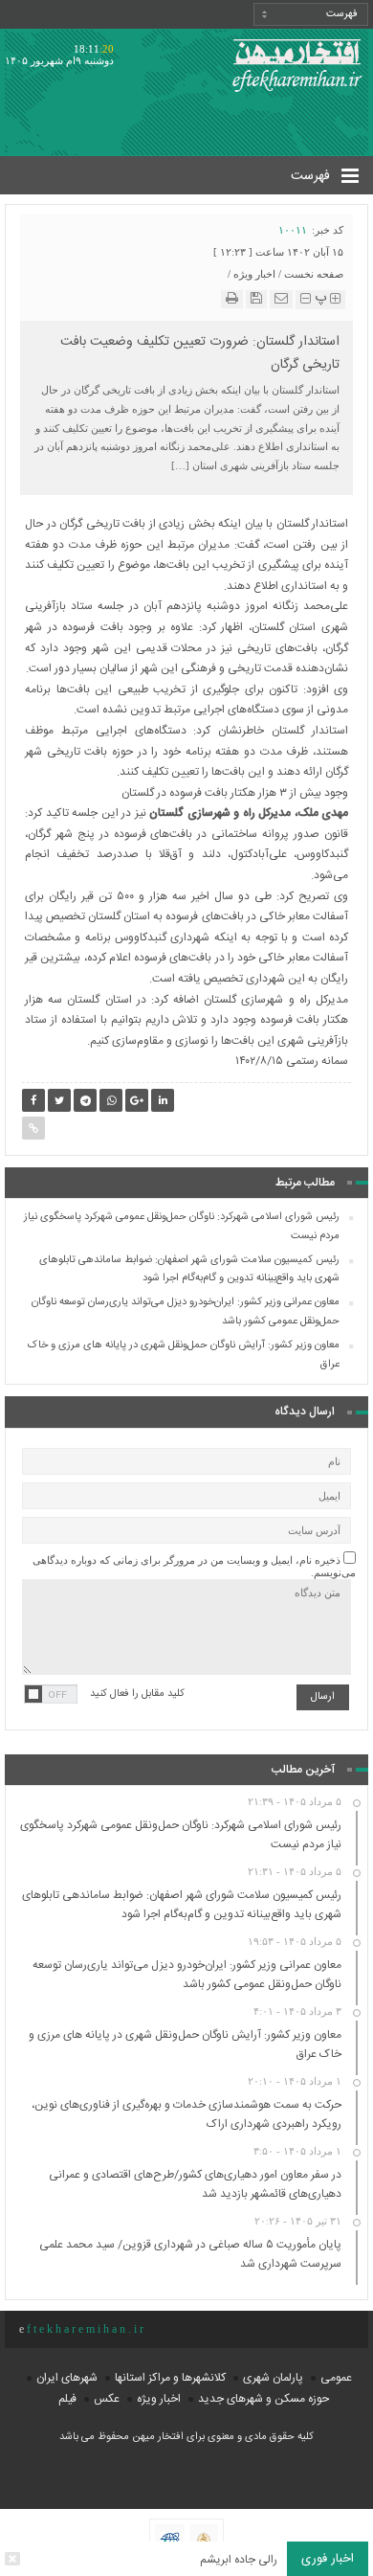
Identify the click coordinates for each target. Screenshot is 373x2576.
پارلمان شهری (273, 2378)
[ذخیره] (256, 298)
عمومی (336, 2378)
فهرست (312, 176)
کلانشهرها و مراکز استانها (170, 2378)
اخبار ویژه (254, 274)
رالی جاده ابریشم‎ (239, 2560)
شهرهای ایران (67, 2378)
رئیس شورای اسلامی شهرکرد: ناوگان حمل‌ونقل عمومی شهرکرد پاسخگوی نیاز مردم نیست (182, 1227)
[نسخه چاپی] (232, 298)
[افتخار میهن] (296, 61)
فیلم (67, 2399)
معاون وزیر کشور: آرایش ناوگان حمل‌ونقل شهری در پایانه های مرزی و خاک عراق (184, 1355)
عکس (107, 2399)
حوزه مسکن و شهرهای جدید (263, 2399)
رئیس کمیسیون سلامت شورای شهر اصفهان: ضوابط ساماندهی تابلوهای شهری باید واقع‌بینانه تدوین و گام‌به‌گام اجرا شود (189, 1270)
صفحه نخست (314, 274)
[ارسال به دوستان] (281, 298)
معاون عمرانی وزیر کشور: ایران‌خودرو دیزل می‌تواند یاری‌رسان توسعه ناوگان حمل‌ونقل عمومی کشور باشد (186, 1312)
